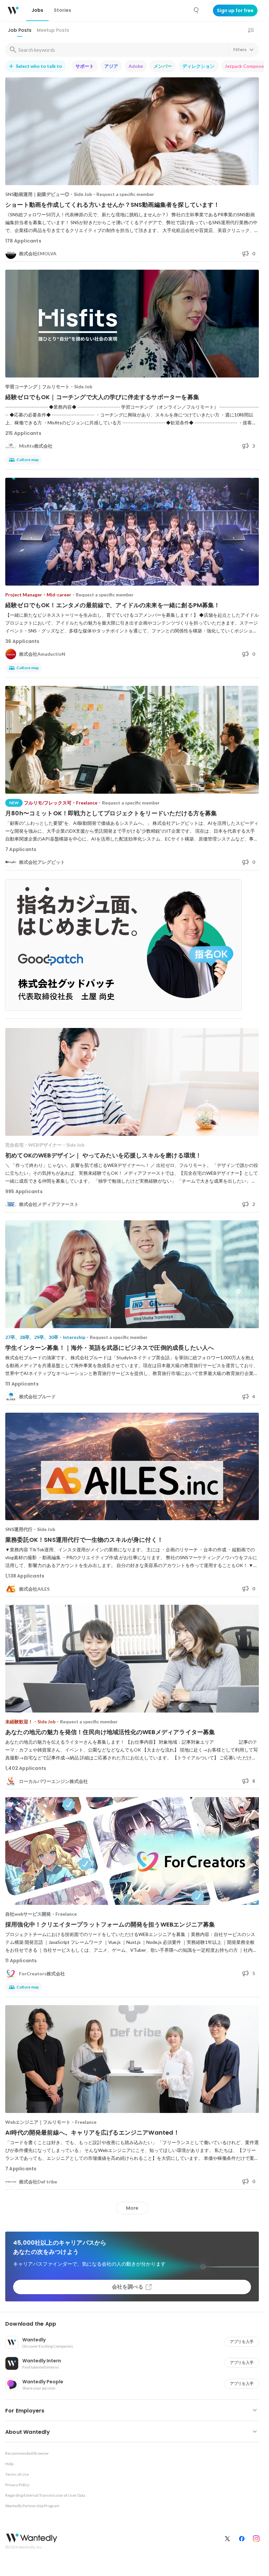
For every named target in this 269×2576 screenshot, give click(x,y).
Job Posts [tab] (20, 30)
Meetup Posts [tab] (53, 30)
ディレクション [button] (198, 66)
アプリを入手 (242, 2342)
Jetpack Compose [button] (244, 66)
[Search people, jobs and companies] (197, 10)
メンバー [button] (163, 66)
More (132, 2208)
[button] (135, 2324)
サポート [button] (85, 66)
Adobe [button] (136, 66)
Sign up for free (235, 10)
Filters (240, 50)
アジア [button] (111, 66)
